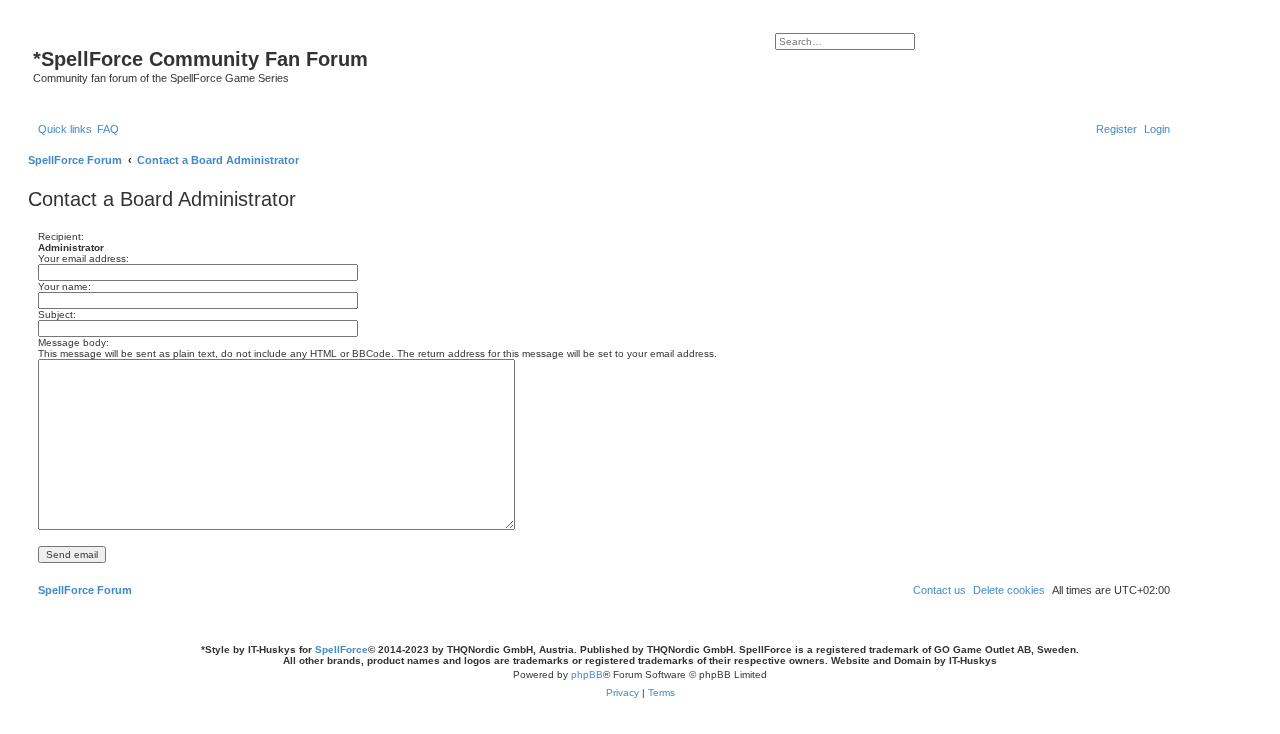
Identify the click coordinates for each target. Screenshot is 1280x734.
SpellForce (341, 649)
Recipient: (61, 236)
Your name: (64, 286)
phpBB (587, 674)
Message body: (73, 342)
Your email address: (83, 258)
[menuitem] (108, 129)
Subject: (57, 314)
